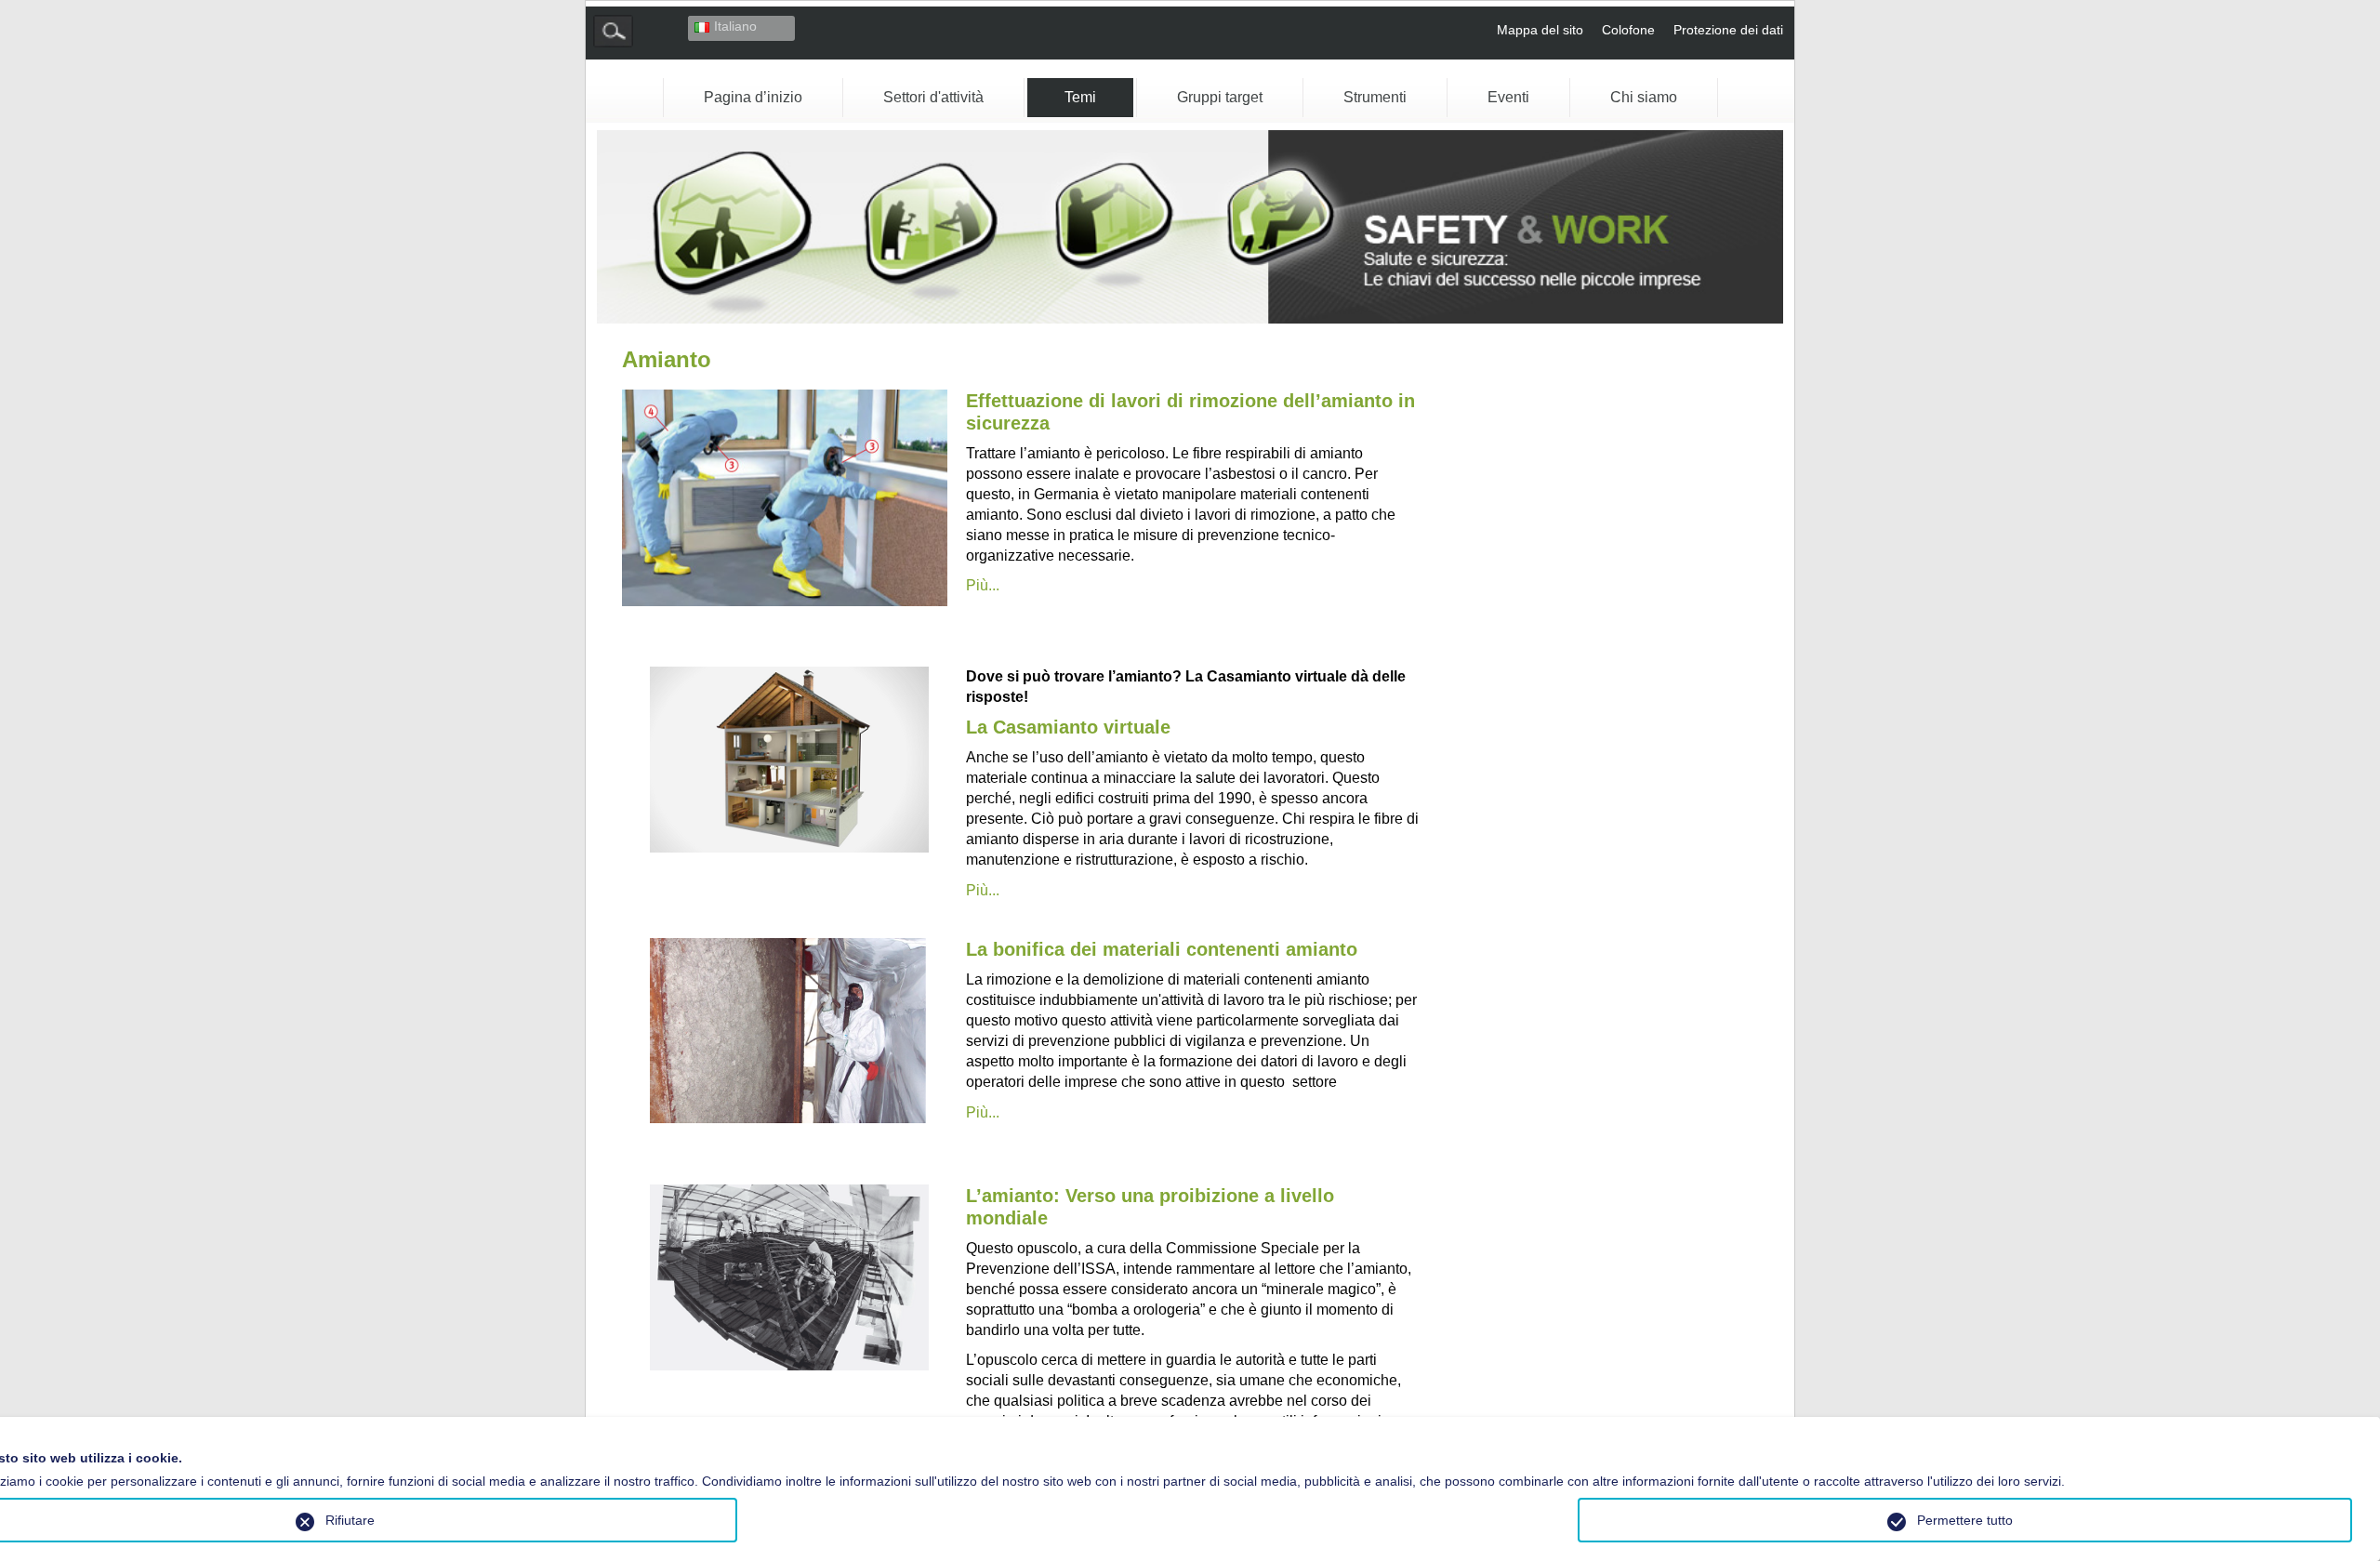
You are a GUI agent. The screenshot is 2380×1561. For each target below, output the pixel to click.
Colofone (1628, 30)
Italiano (735, 26)
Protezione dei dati (1728, 30)
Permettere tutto (1965, 1520)
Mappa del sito (1540, 30)
